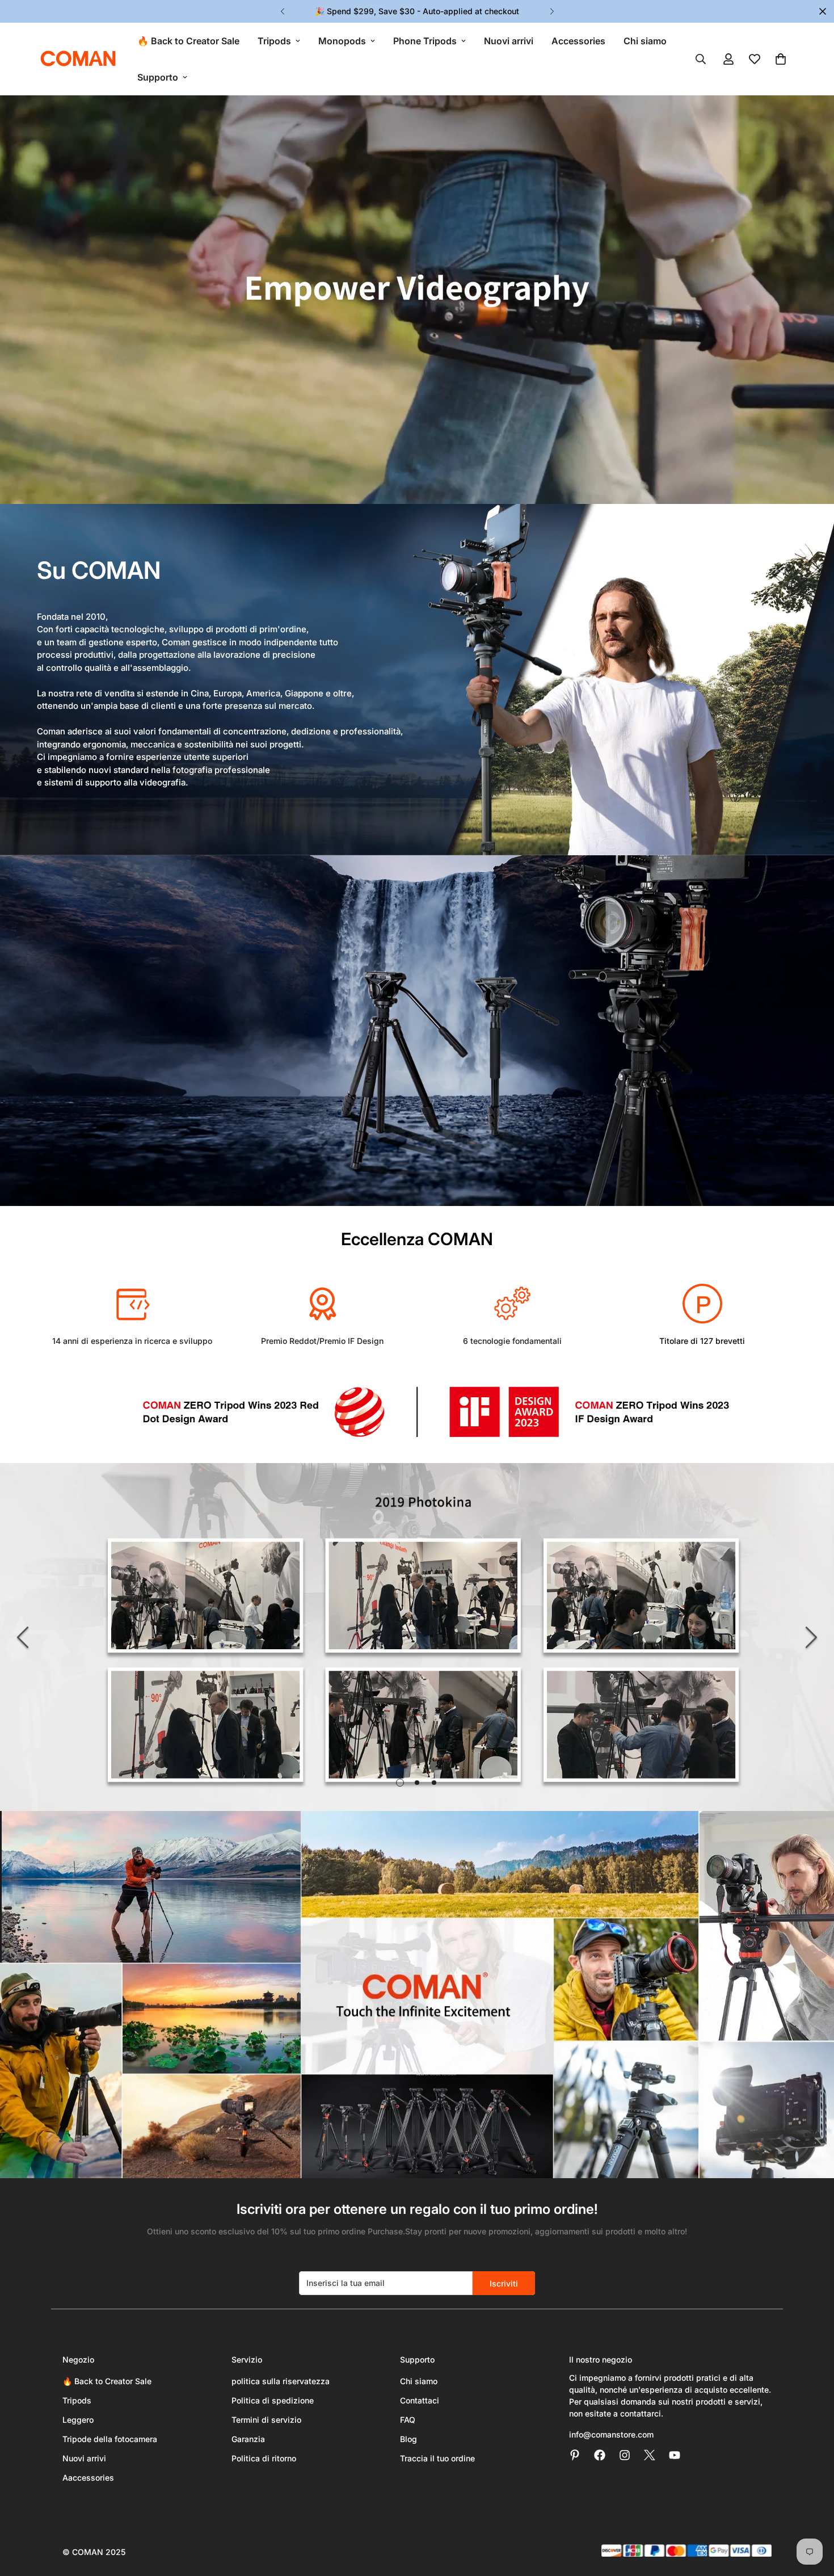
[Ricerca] (701, 59)
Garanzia (248, 2439)
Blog (408, 2439)
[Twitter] (650, 2455)
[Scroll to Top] (812, 2514)
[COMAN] (78, 59)
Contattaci (420, 2400)
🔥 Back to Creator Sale (188, 41)
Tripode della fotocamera (110, 2439)
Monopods (342, 41)
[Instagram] (625, 2455)
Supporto (158, 77)
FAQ (408, 2420)
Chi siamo (645, 41)
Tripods (274, 41)
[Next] (552, 11)
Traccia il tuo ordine (437, 2458)
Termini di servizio (266, 2420)
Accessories (578, 41)
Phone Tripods (425, 41)
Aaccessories (88, 2478)
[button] (781, 59)
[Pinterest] (575, 2455)
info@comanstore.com (611, 2434)
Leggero (78, 2420)
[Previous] (282, 11)
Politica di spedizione (273, 2400)
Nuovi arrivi (509, 41)
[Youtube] (675, 2455)
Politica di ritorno (264, 2458)
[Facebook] (600, 2455)
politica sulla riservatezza (281, 2381)
